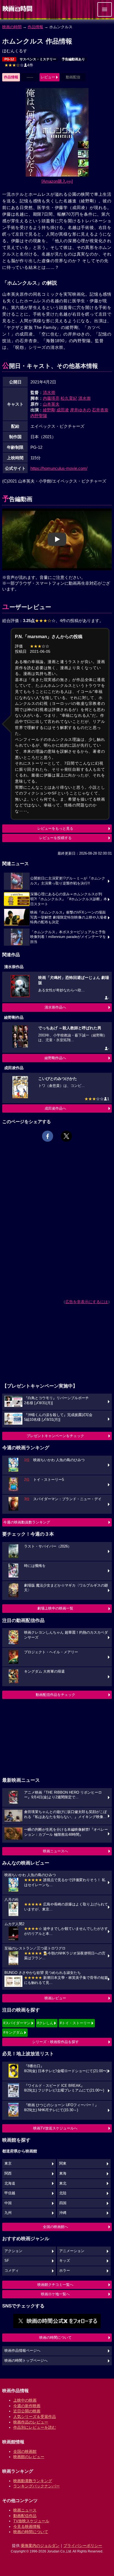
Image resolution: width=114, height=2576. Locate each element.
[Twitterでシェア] (66, 1136)
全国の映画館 (25, 2451)
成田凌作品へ (55, 1108)
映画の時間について (55, 2338)
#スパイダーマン (17, 2023)
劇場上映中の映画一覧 (55, 1608)
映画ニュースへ (55, 1851)
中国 (8, 2203)
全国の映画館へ (55, 2227)
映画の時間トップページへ (26, 2361)
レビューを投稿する (55, 838)
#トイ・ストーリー (75, 2023)
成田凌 (63, 410)
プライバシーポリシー (83, 2546)
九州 (8, 2213)
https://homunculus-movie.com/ (59, 468)
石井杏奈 (100, 410)
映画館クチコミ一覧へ (55, 2285)
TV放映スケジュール (31, 2521)
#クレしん (45, 2023)
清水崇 (49, 392)
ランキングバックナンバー (37, 2486)
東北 (63, 2183)
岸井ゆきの (80, 410)
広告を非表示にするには (87, 1302)
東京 (8, 2164)
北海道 (10, 2183)
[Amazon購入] (57, 181)
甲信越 (10, 2193)
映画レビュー (55, 1998)
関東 (63, 2164)
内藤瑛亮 (51, 398)
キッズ (65, 2261)
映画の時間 (12, 27)
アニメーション (72, 2251)
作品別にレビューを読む (35, 2427)
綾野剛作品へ (55, 1058)
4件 (19, 65)
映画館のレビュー (29, 2457)
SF (7, 2261)
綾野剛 (49, 410)
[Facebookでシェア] (48, 1136)
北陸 (63, 2193)
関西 (8, 2173)
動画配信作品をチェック (55, 1695)
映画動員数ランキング (33, 2481)
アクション (13, 2251)
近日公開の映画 (27, 2411)
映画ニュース (25, 2510)
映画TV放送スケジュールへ (55, 2128)
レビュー (48, 77)
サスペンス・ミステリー (38, 59)
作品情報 (35, 27)
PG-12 (9, 59)
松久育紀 (69, 398)
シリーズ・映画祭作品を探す (55, 2042)
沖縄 (63, 2213)
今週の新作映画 (27, 2406)
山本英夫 (51, 404)
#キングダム (13, 2032)
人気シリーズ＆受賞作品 (35, 2417)
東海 (63, 2173)
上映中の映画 (25, 2400)
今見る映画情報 (27, 2526)
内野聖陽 (39, 416)
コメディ (12, 2271)
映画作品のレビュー (31, 2422)
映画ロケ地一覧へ (55, 2294)
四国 (63, 2203)
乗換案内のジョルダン (40, 2546)
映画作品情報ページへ (22, 2351)
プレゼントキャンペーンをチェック (55, 1436)
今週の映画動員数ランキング (27, 1522)
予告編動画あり (73, 59)
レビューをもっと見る (55, 828)
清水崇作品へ (55, 1007)
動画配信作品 (25, 2516)
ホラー (65, 2271)
